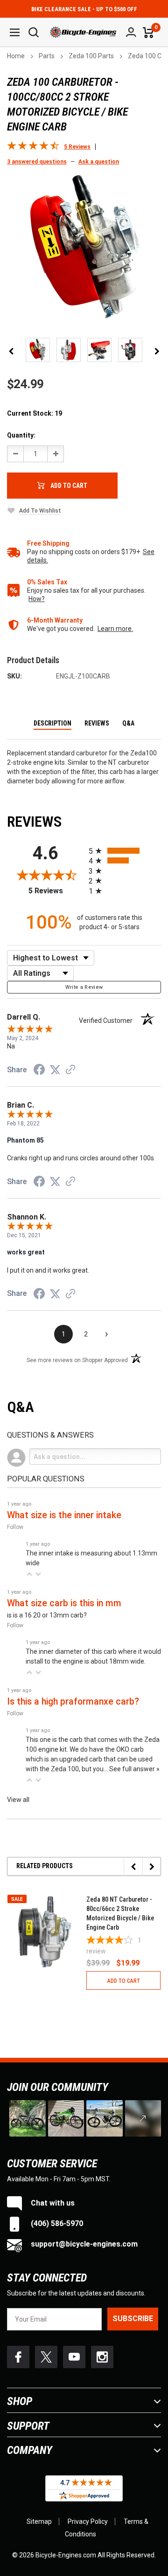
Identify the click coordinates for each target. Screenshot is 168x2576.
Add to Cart (69, 486)
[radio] (125, 851)
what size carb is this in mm (64, 1603)
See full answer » (134, 1769)
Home (16, 56)
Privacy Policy (88, 2521)
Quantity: (21, 435)
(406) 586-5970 (56, 2223)
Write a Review (84, 987)
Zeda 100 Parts (91, 56)
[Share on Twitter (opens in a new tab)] (55, 1070)
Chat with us (52, 2203)
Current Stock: (35, 413)
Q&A (128, 723)
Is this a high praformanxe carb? (73, 1702)
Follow (15, 1527)
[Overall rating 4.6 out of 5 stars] (33, 148)
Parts (47, 56)
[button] (29, 1574)
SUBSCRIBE (133, 2319)
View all (18, 1800)
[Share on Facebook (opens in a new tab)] (39, 1071)
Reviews (97, 723)
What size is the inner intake (64, 1515)
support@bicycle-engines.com (83, 2244)
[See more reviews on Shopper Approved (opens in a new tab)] (70, 1070)
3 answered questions (37, 162)
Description (52, 723)
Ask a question (99, 162)
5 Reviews (56, 891)
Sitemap (39, 2521)
